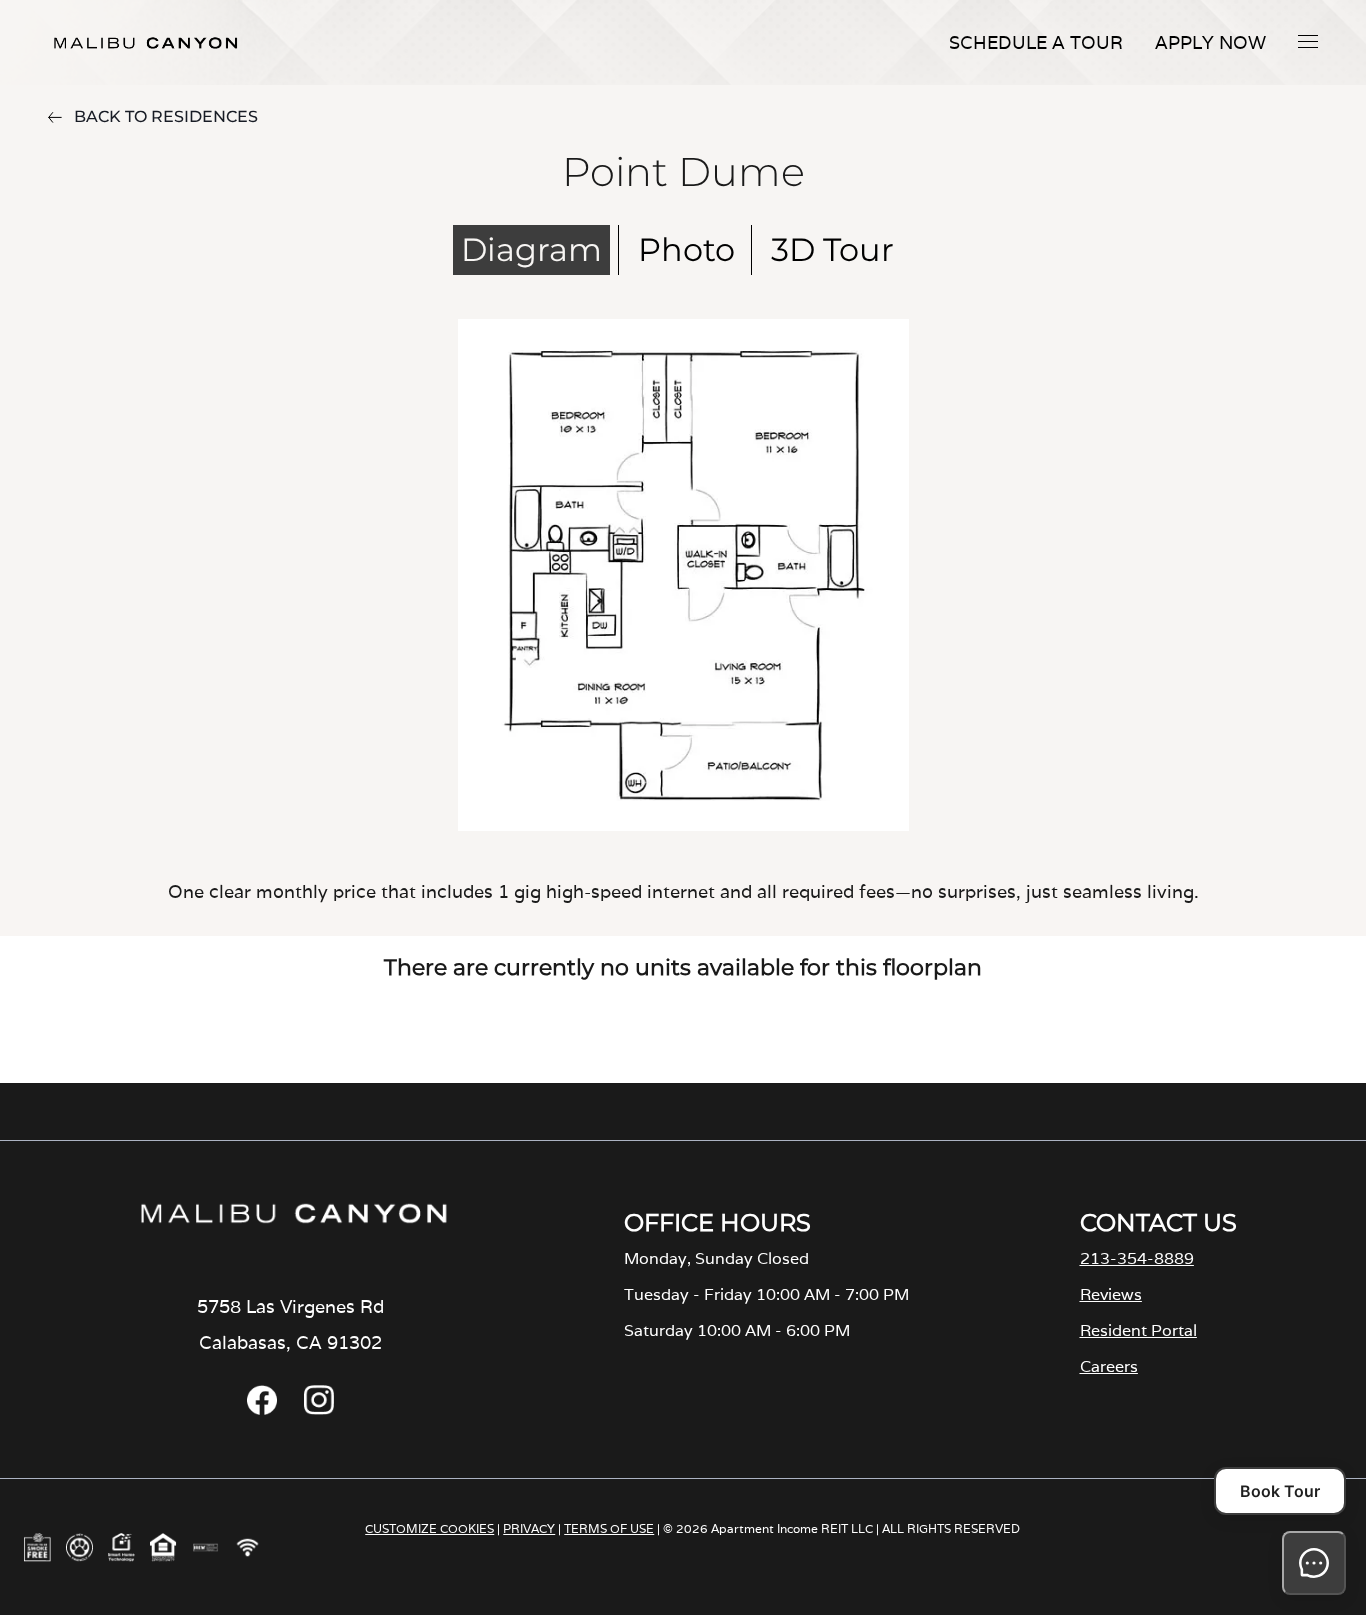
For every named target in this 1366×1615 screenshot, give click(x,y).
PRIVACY (529, 1528)
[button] (1308, 41)
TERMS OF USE (609, 1528)
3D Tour (832, 249)
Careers (1109, 1366)
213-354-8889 (1137, 1258)
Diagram (531, 249)
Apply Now (1210, 42)
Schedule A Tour (1036, 42)
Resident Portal (1138, 1330)
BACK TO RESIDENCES (166, 116)
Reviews (1111, 1294)
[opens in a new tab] (262, 1409)
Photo (686, 249)
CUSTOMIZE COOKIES (429, 1528)
